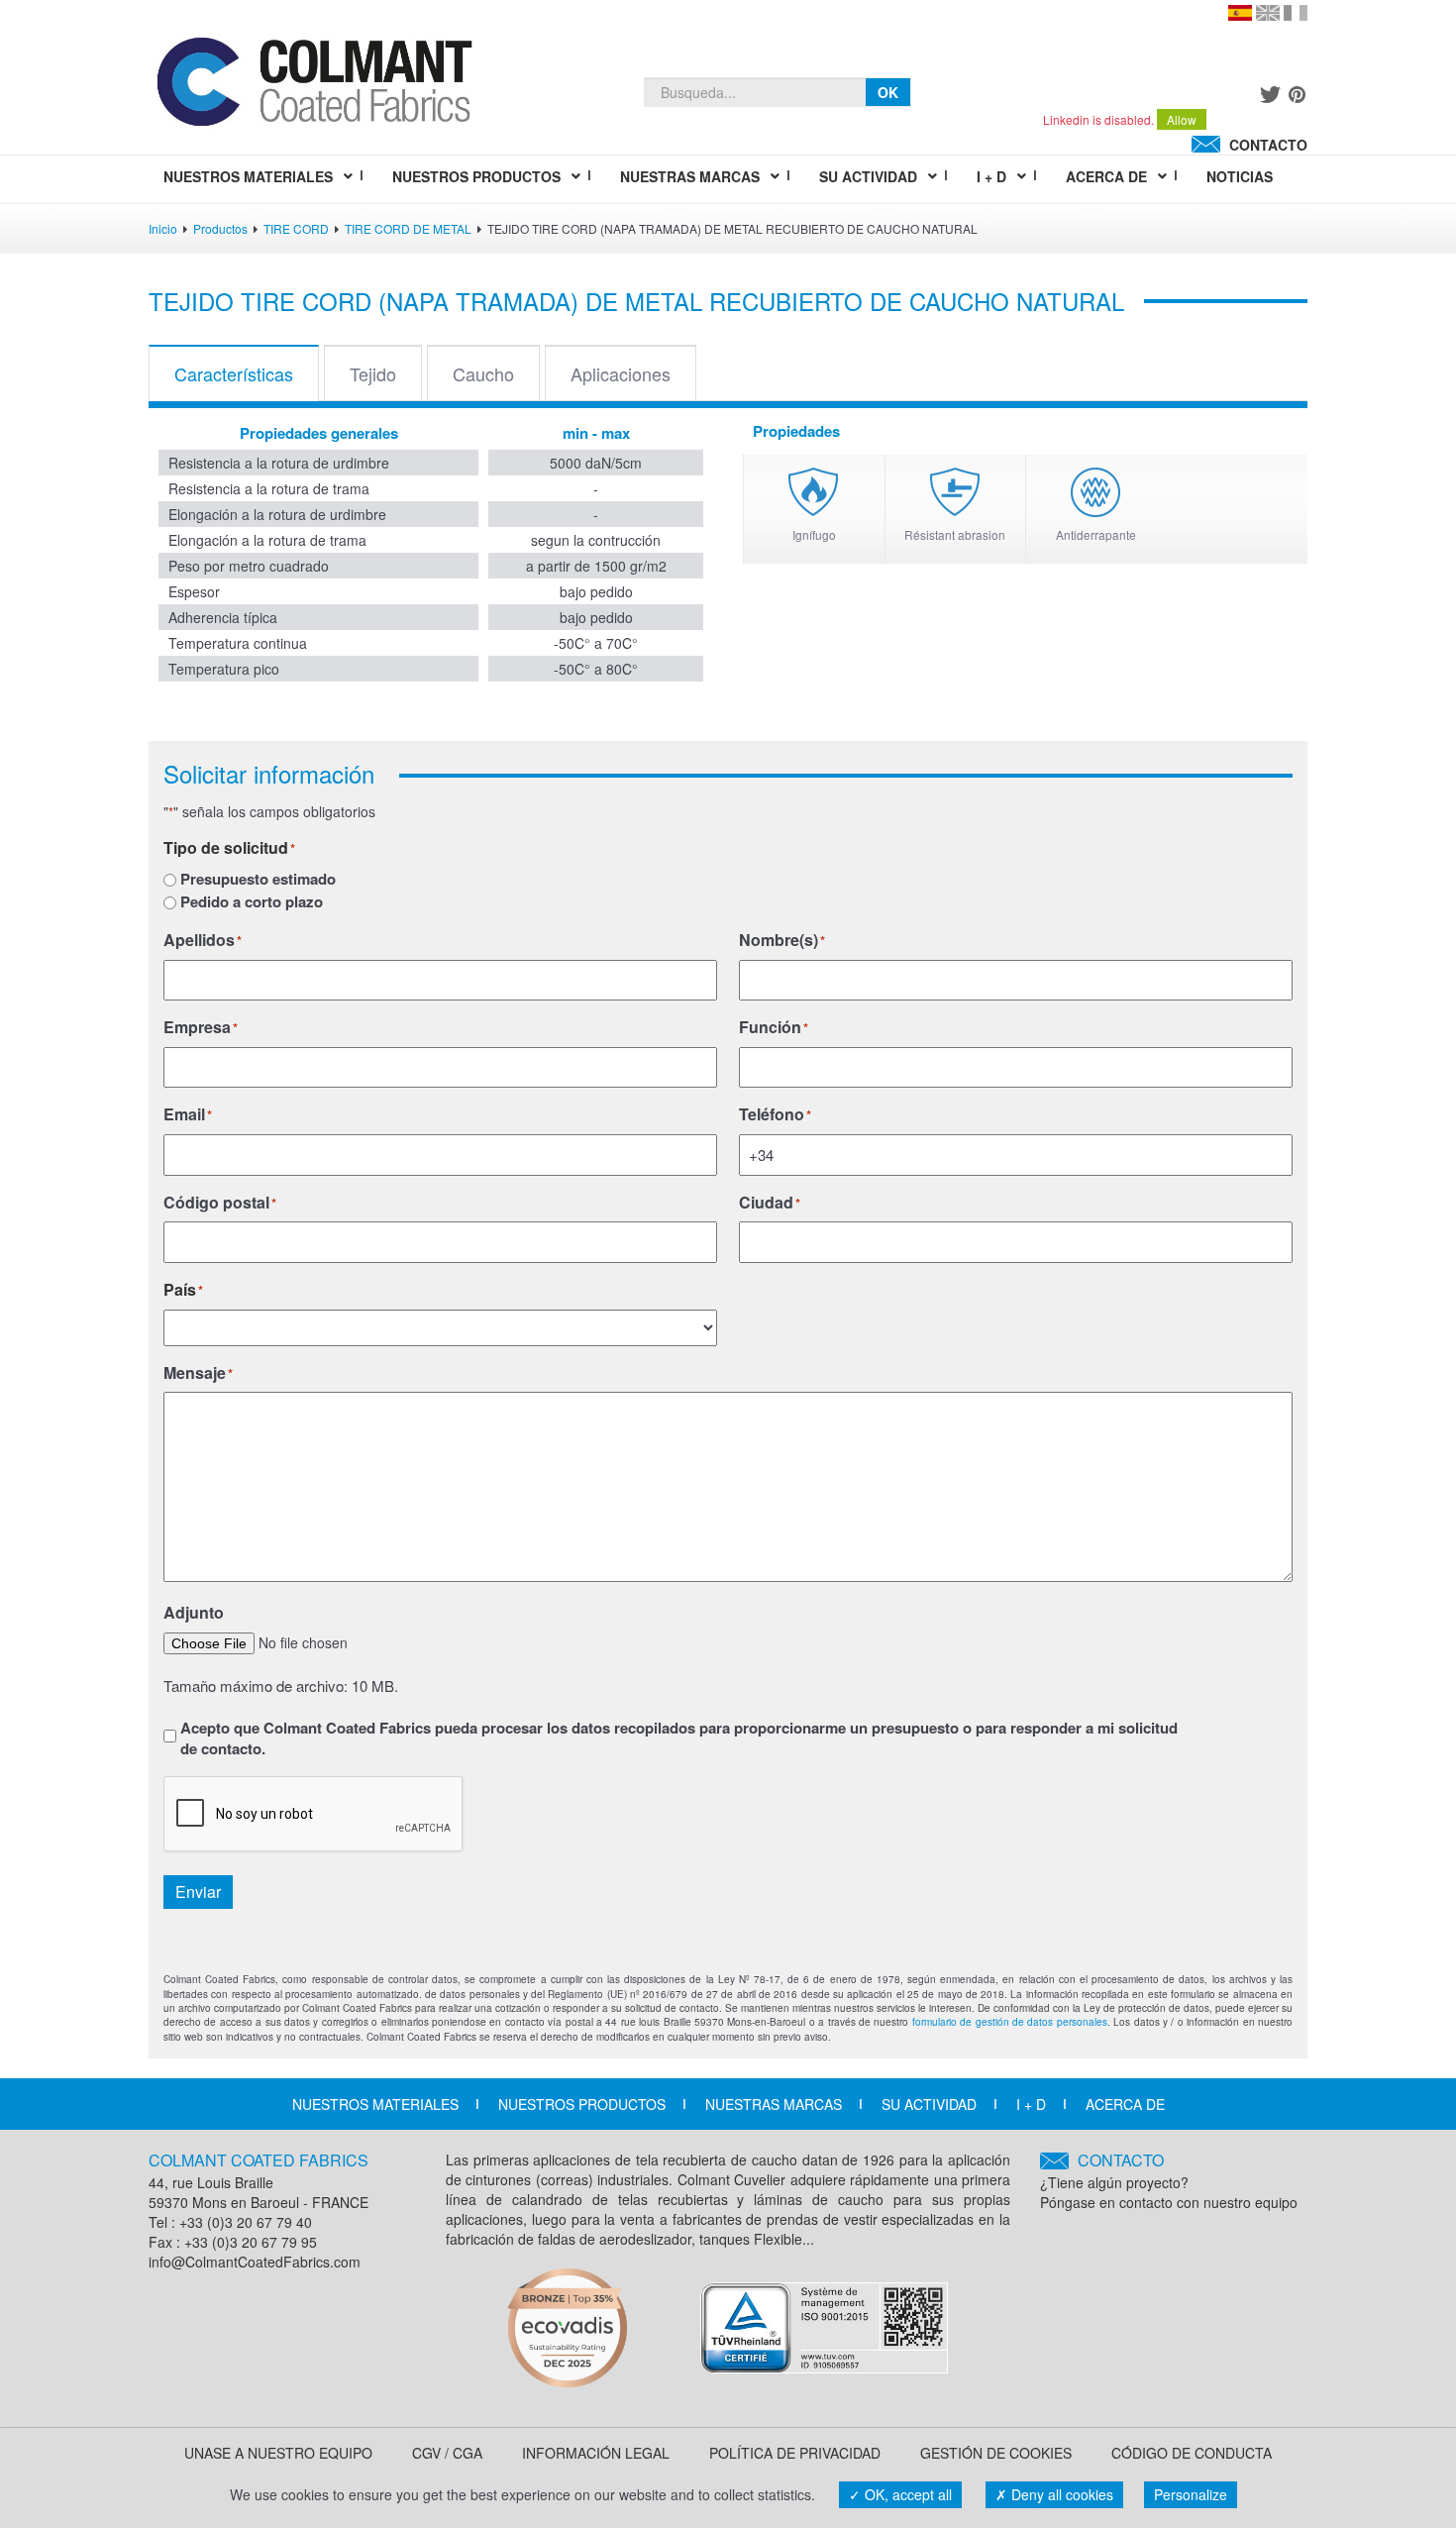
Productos (220, 228)
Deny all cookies (1060, 2494)
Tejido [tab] (373, 373)
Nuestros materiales (375, 2104)
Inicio (163, 228)
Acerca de (1125, 2104)
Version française (1296, 13)
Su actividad (929, 2104)
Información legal (596, 2453)
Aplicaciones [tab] (621, 373)
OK (888, 92)
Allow (1182, 119)
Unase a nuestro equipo (278, 2453)
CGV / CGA (447, 2453)
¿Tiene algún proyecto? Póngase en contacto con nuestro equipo (1169, 2181)
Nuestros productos (582, 2104)
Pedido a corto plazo (252, 902)
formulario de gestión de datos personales (1010, 2022)
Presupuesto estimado (258, 879)
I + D (1031, 2104)
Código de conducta (1192, 2453)
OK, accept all (906, 2494)
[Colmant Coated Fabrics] (313, 86)
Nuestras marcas (774, 2104)
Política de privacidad (795, 2453)
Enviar (198, 1892)
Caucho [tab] (483, 373)
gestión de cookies (996, 2453)
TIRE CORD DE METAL (408, 228)
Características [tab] (234, 373)
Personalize (1191, 2494)
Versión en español (1240, 13)
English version (1268, 13)
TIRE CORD (296, 228)
